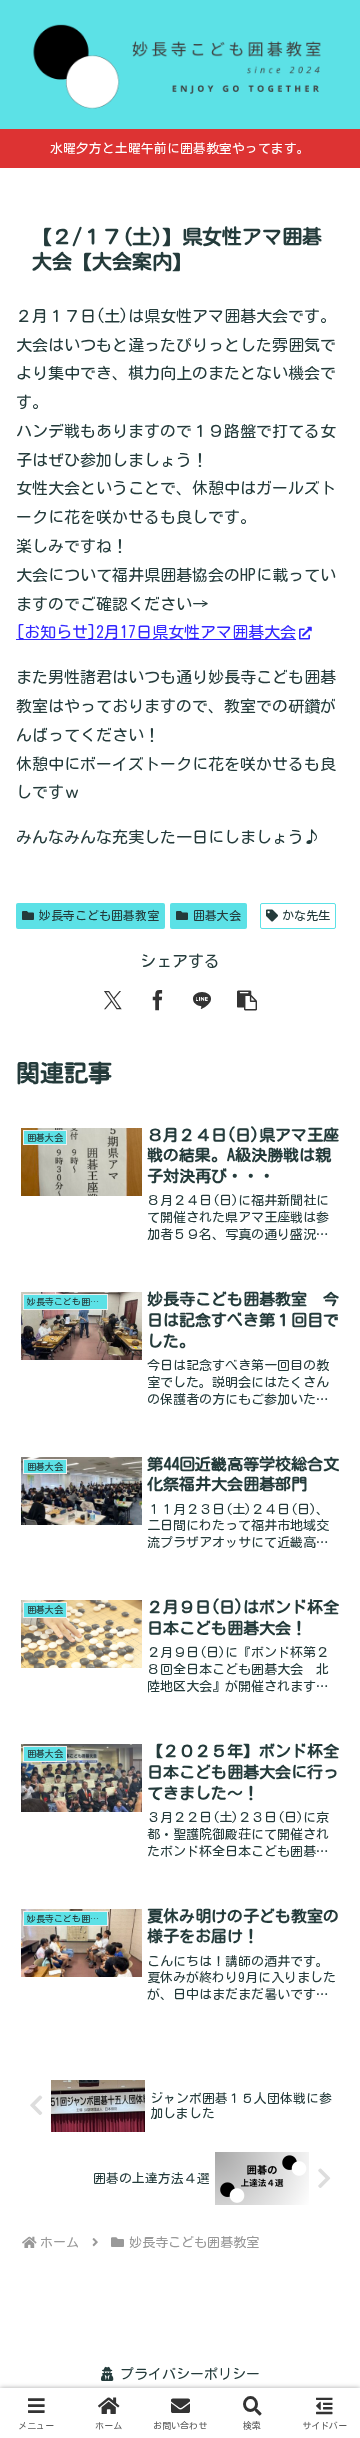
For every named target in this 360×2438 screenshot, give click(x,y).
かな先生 (306, 915)
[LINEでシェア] (202, 1000)
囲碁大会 (217, 915)
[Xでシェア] (113, 1000)
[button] (247, 1000)
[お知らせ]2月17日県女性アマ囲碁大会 (156, 632)
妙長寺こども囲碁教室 (99, 915)
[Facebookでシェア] (158, 1000)
